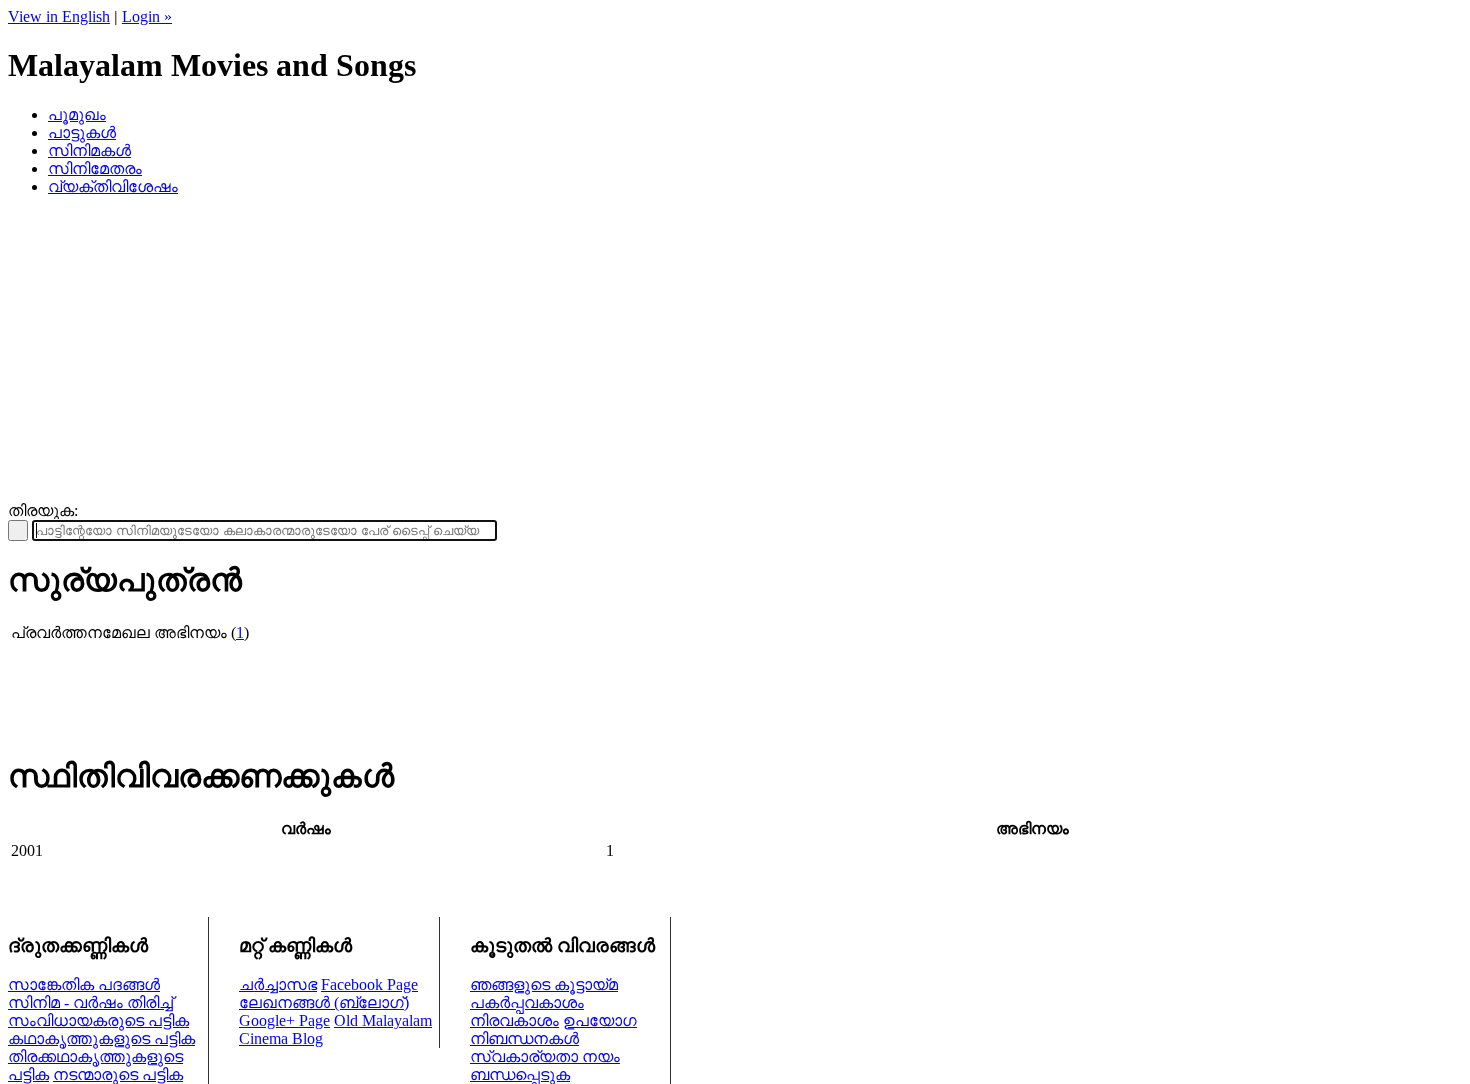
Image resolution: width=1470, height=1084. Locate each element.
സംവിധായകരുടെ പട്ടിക (98, 1020)
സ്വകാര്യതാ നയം (545, 1056)
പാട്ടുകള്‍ (82, 132)
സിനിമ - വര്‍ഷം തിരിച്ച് (90, 1002)
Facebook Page (369, 984)
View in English (59, 16)
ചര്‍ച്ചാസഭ (278, 984)
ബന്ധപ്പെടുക (520, 1074)
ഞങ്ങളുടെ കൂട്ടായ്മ (544, 984)
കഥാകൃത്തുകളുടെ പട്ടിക (101, 1038)
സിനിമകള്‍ (89, 150)
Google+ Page (284, 1020)
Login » (147, 16)
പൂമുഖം (77, 114)
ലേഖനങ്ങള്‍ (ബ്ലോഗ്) (324, 1002)
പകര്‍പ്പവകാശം (527, 1002)
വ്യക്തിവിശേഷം (113, 186)
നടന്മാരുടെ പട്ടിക (118, 1074)
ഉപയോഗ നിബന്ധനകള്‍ (553, 1029)
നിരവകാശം (514, 1020)
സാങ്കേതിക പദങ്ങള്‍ (84, 984)
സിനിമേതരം (95, 168)
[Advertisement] (735, 352)
